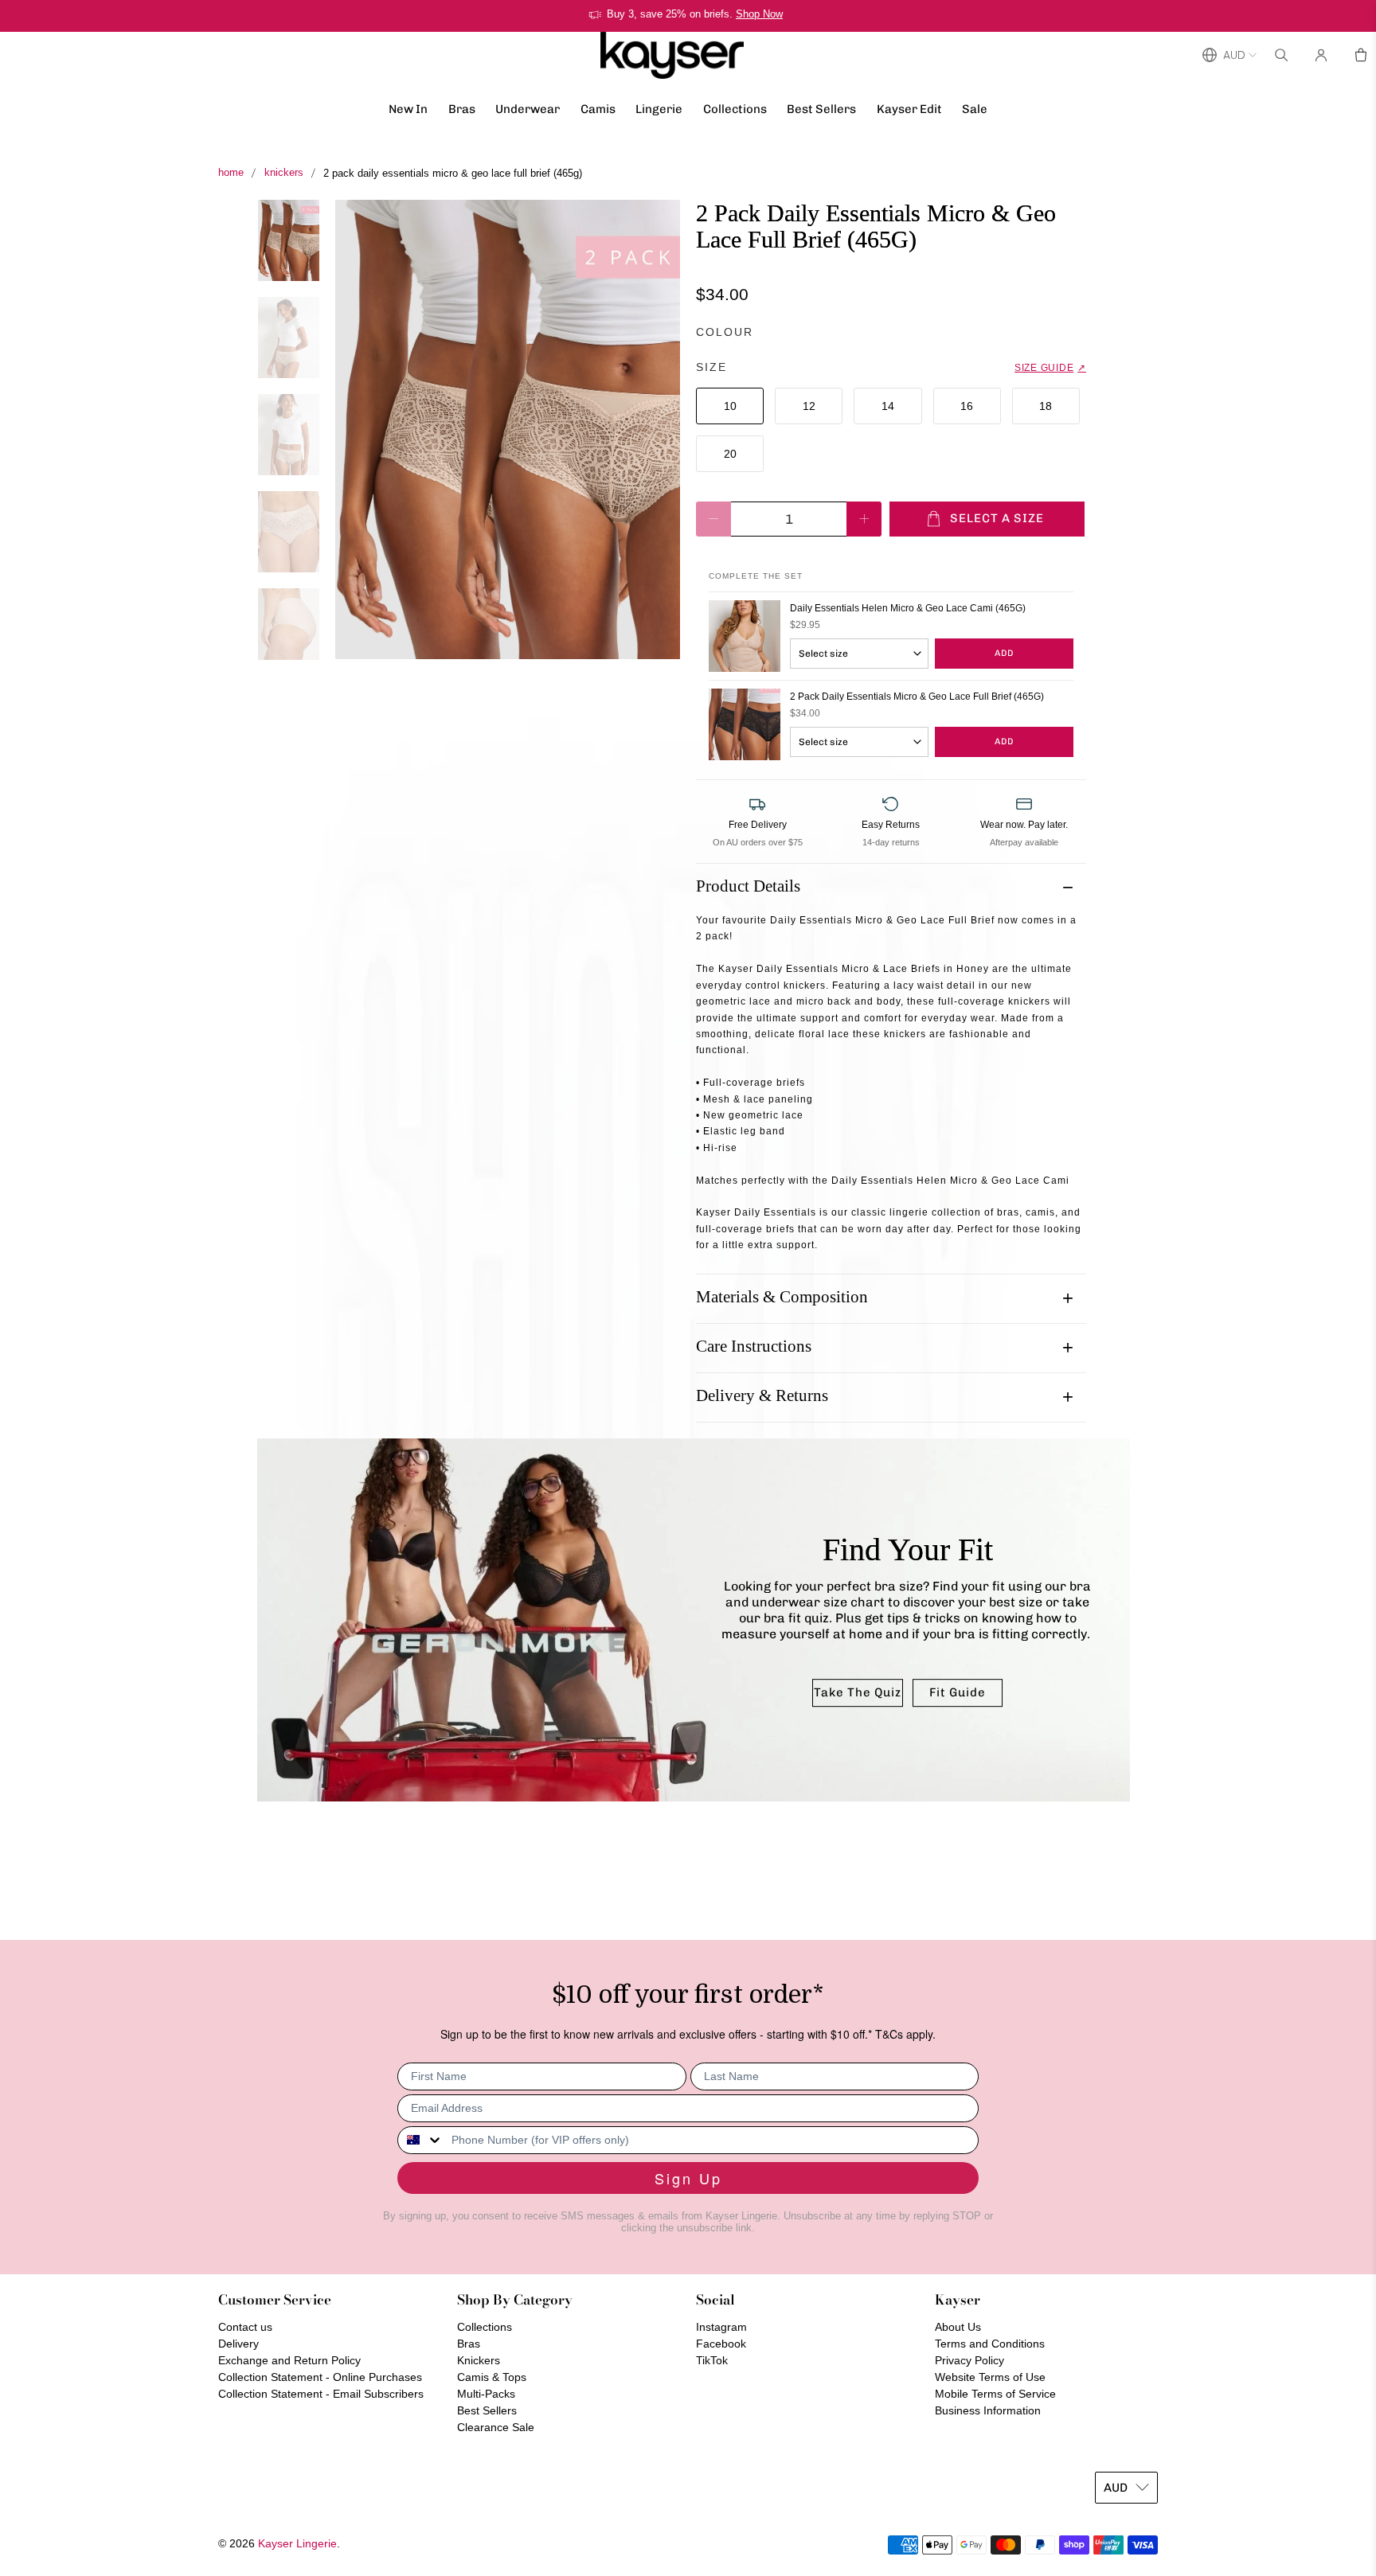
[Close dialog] (978, 1152)
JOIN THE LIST (533, 1444)
